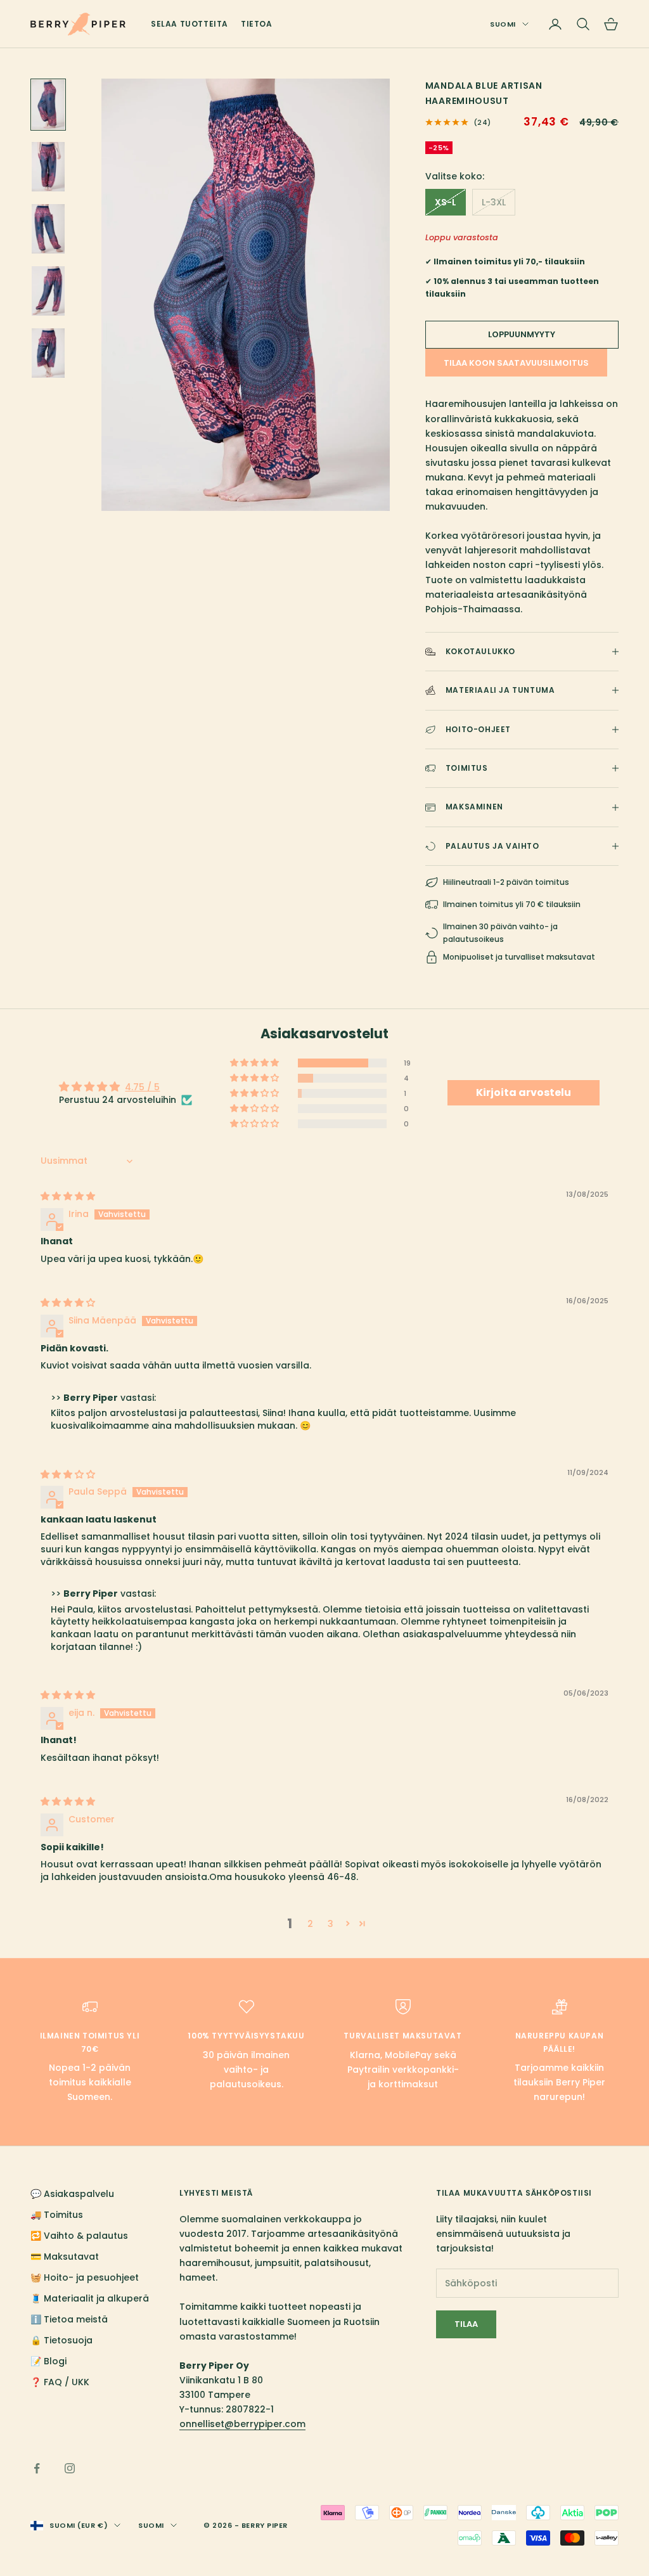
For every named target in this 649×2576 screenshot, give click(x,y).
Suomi (503, 24)
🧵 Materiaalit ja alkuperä (90, 2298)
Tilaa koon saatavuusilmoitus (516, 363)
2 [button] (310, 1924)
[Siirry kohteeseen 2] (48, 167)
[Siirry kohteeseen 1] (48, 105)
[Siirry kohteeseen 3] (48, 229)
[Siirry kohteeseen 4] (48, 291)
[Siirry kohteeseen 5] (48, 353)
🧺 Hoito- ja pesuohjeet (85, 2277)
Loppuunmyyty (522, 334)
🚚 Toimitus (57, 2215)
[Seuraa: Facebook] (37, 2468)
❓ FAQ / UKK (60, 2382)
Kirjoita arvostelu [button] (524, 1092)
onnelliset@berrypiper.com (242, 2424)
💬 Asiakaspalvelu (72, 2194)
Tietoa (257, 24)
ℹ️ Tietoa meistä (69, 2319)
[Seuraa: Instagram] (70, 2468)
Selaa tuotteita (190, 24)
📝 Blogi (48, 2361)
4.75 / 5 (142, 1087)
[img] (68, 1196)
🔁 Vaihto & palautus (79, 2236)
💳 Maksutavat (65, 2257)
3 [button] (331, 1924)
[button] (255, 1063)
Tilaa (466, 2324)
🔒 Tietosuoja (61, 2340)
